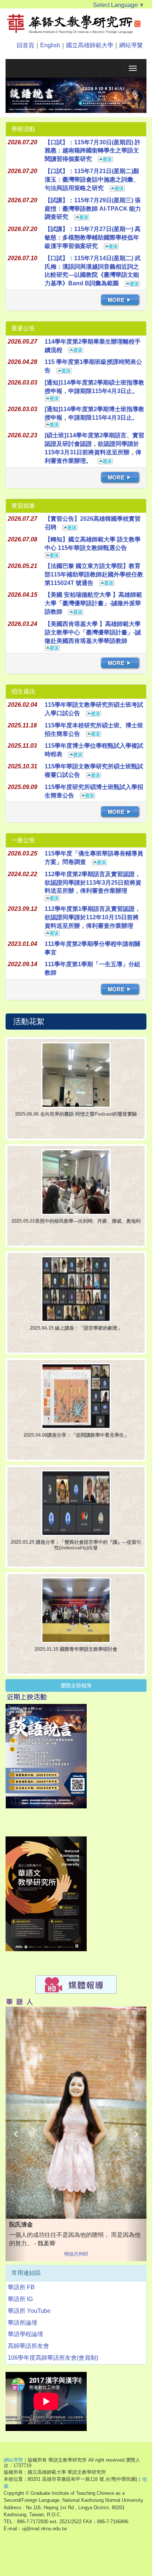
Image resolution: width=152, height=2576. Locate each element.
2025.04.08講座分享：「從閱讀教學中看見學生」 (76, 1442)
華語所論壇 (23, 2360)
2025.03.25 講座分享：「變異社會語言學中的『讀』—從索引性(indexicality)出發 (76, 1552)
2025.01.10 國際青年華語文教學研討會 (76, 1656)
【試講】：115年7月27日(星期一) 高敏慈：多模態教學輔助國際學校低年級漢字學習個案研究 (93, 244)
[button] (16, 99)
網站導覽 (131, 45)
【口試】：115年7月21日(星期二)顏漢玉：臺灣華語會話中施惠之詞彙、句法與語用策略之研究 (92, 187)
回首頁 (25, 45)
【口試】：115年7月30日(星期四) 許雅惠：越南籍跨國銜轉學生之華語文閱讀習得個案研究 (93, 158)
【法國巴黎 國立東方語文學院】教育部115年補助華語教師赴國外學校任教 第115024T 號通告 (94, 581)
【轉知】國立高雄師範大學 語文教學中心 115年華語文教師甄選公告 (93, 551)
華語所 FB (21, 2324)
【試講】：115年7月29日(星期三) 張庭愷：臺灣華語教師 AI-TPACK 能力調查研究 (93, 216)
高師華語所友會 (28, 2383)
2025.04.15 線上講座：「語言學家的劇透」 (76, 1335)
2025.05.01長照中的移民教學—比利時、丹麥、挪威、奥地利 (76, 1228)
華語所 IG (20, 2336)
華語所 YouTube (29, 2348)
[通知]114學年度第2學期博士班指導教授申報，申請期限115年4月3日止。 (94, 420)
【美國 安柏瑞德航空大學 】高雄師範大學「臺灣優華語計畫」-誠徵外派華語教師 (93, 610)
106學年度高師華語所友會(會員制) (53, 2395)
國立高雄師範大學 (90, 45)
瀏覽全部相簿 (76, 1692)
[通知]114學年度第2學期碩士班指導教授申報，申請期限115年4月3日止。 (94, 394)
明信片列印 (76, 2291)
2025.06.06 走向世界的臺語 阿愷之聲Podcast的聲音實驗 (76, 1121)
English (50, 45)
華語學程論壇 (25, 2371)
